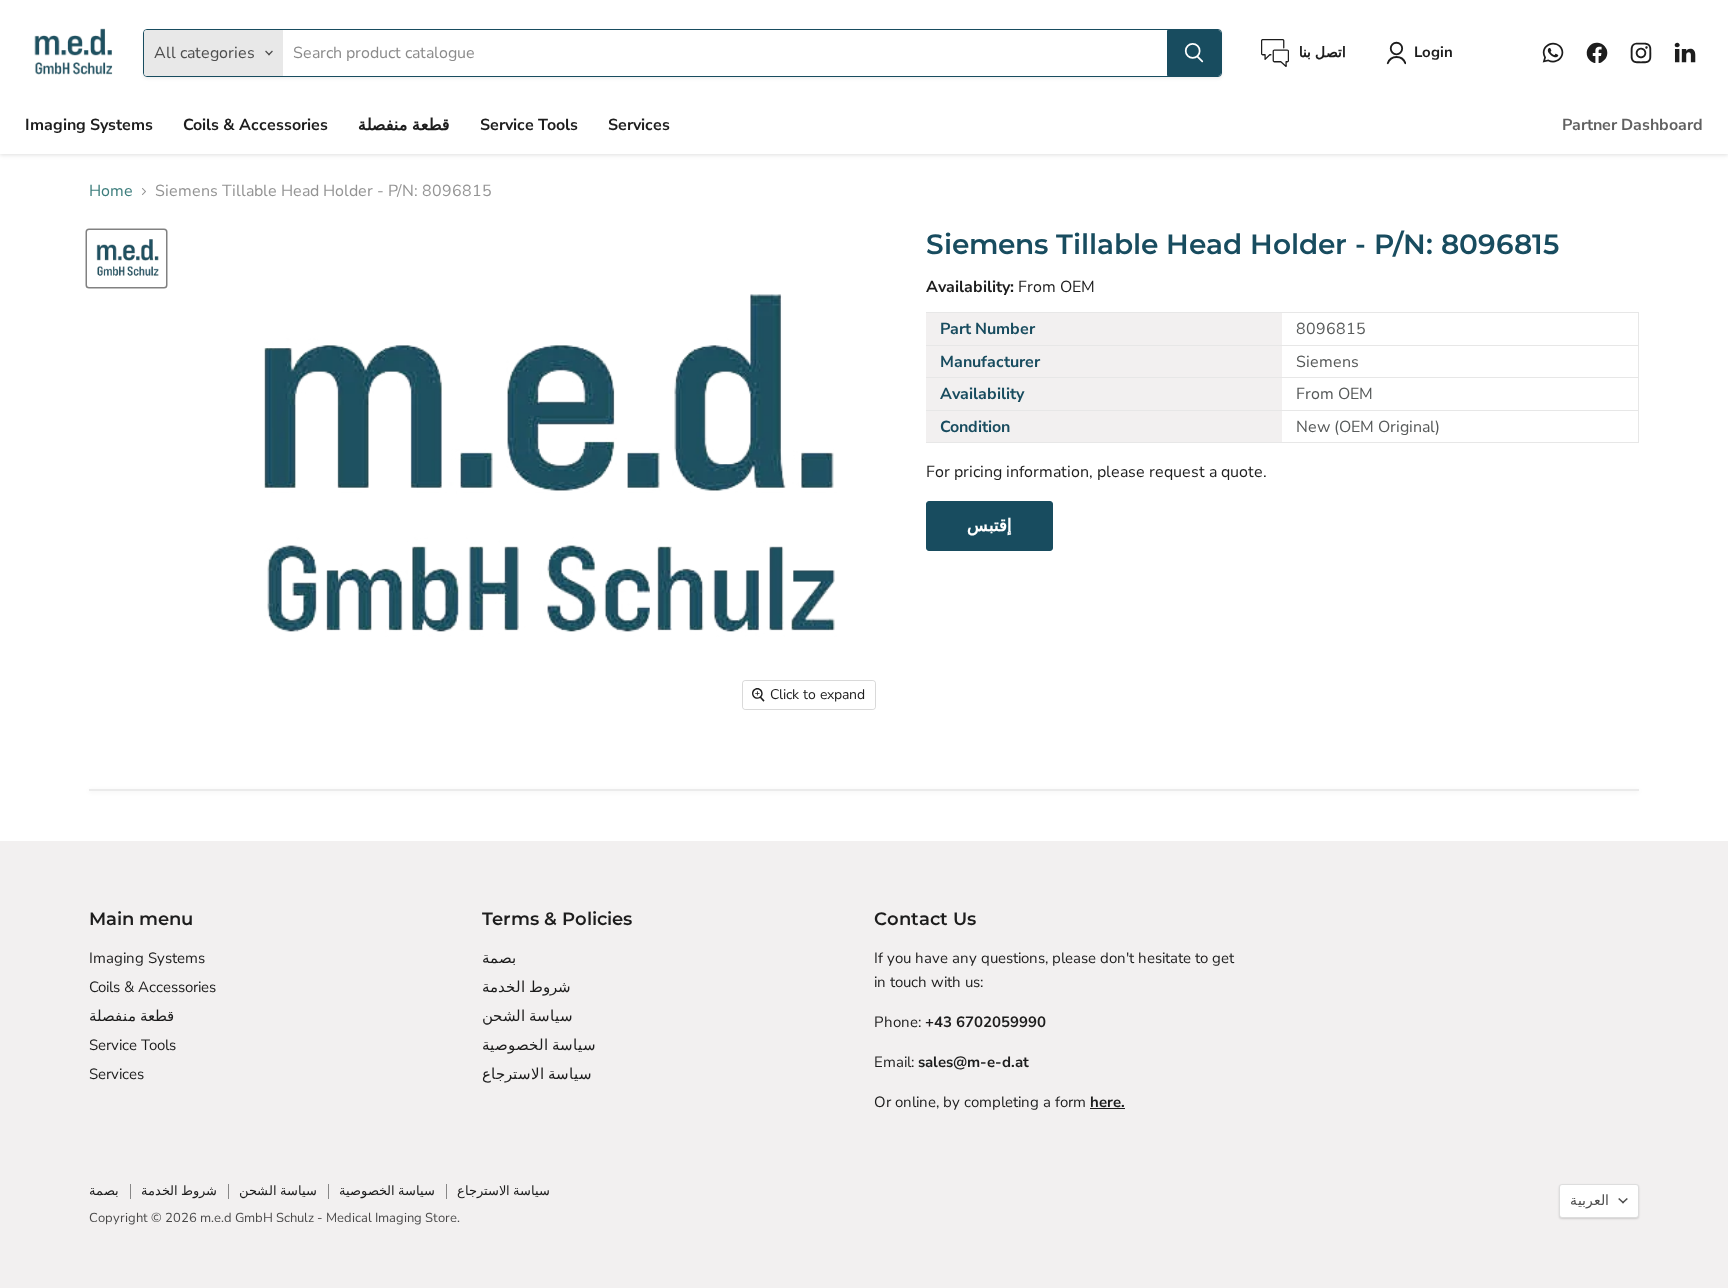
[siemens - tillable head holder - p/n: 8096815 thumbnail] (126, 258)
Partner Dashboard (1632, 125)
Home (111, 191)
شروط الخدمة (526, 987)
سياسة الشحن (527, 1016)
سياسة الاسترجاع (537, 1074)
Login (1433, 52)
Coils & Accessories (255, 125)
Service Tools (529, 125)
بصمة (499, 958)
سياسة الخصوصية (539, 1045)
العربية (1589, 1200)
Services (639, 125)
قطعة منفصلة (404, 125)
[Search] (1194, 53)
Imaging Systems (89, 125)
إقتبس (989, 525)
